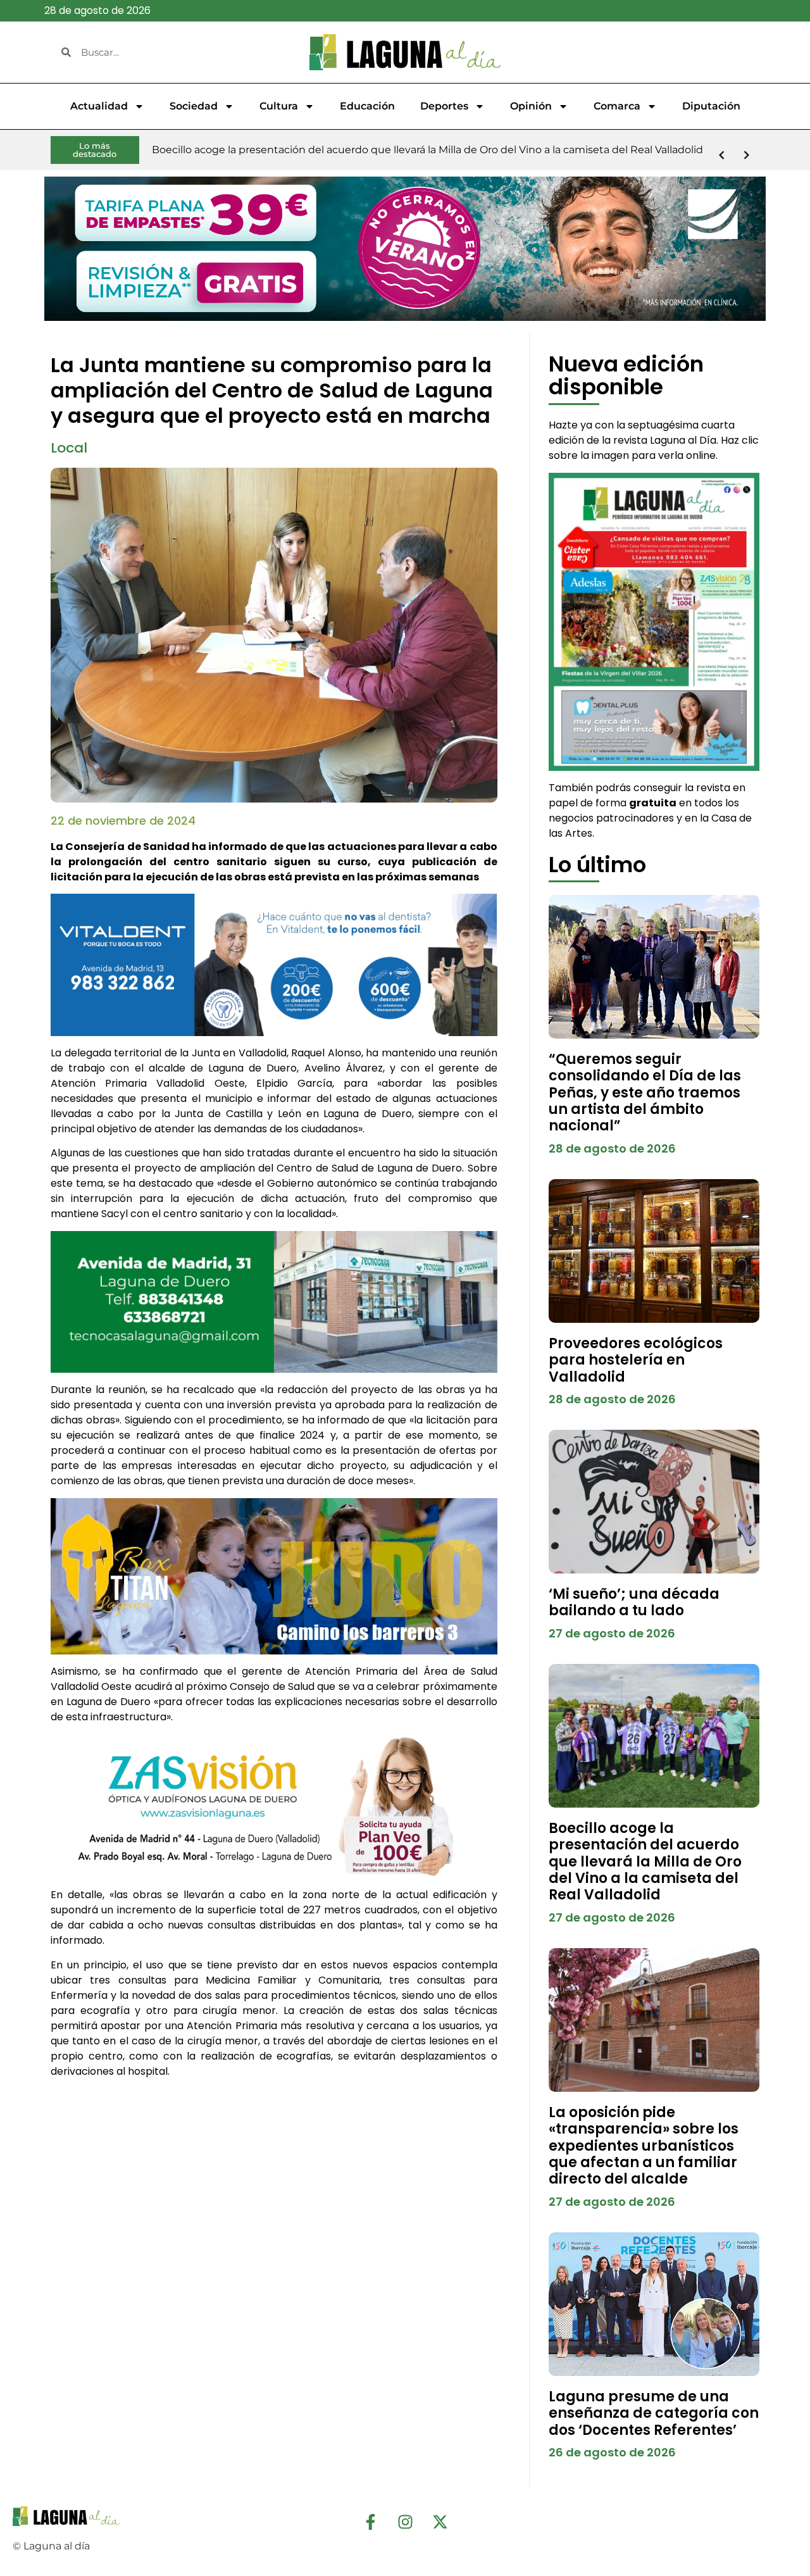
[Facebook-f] (370, 2522)
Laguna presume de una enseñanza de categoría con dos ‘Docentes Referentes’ (654, 2413)
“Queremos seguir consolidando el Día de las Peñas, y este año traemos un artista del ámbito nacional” (645, 1093)
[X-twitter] (440, 2522)
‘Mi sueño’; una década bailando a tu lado (634, 1602)
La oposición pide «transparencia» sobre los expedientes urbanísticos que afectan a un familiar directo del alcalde (644, 2146)
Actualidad (99, 106)
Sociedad (194, 106)
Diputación (711, 106)
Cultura (279, 106)
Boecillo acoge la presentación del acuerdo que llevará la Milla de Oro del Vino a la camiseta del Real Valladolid (645, 1862)
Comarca (617, 106)
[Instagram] (405, 2522)
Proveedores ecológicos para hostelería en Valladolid (636, 1360)
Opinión (531, 106)
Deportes (444, 106)
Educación (367, 106)
